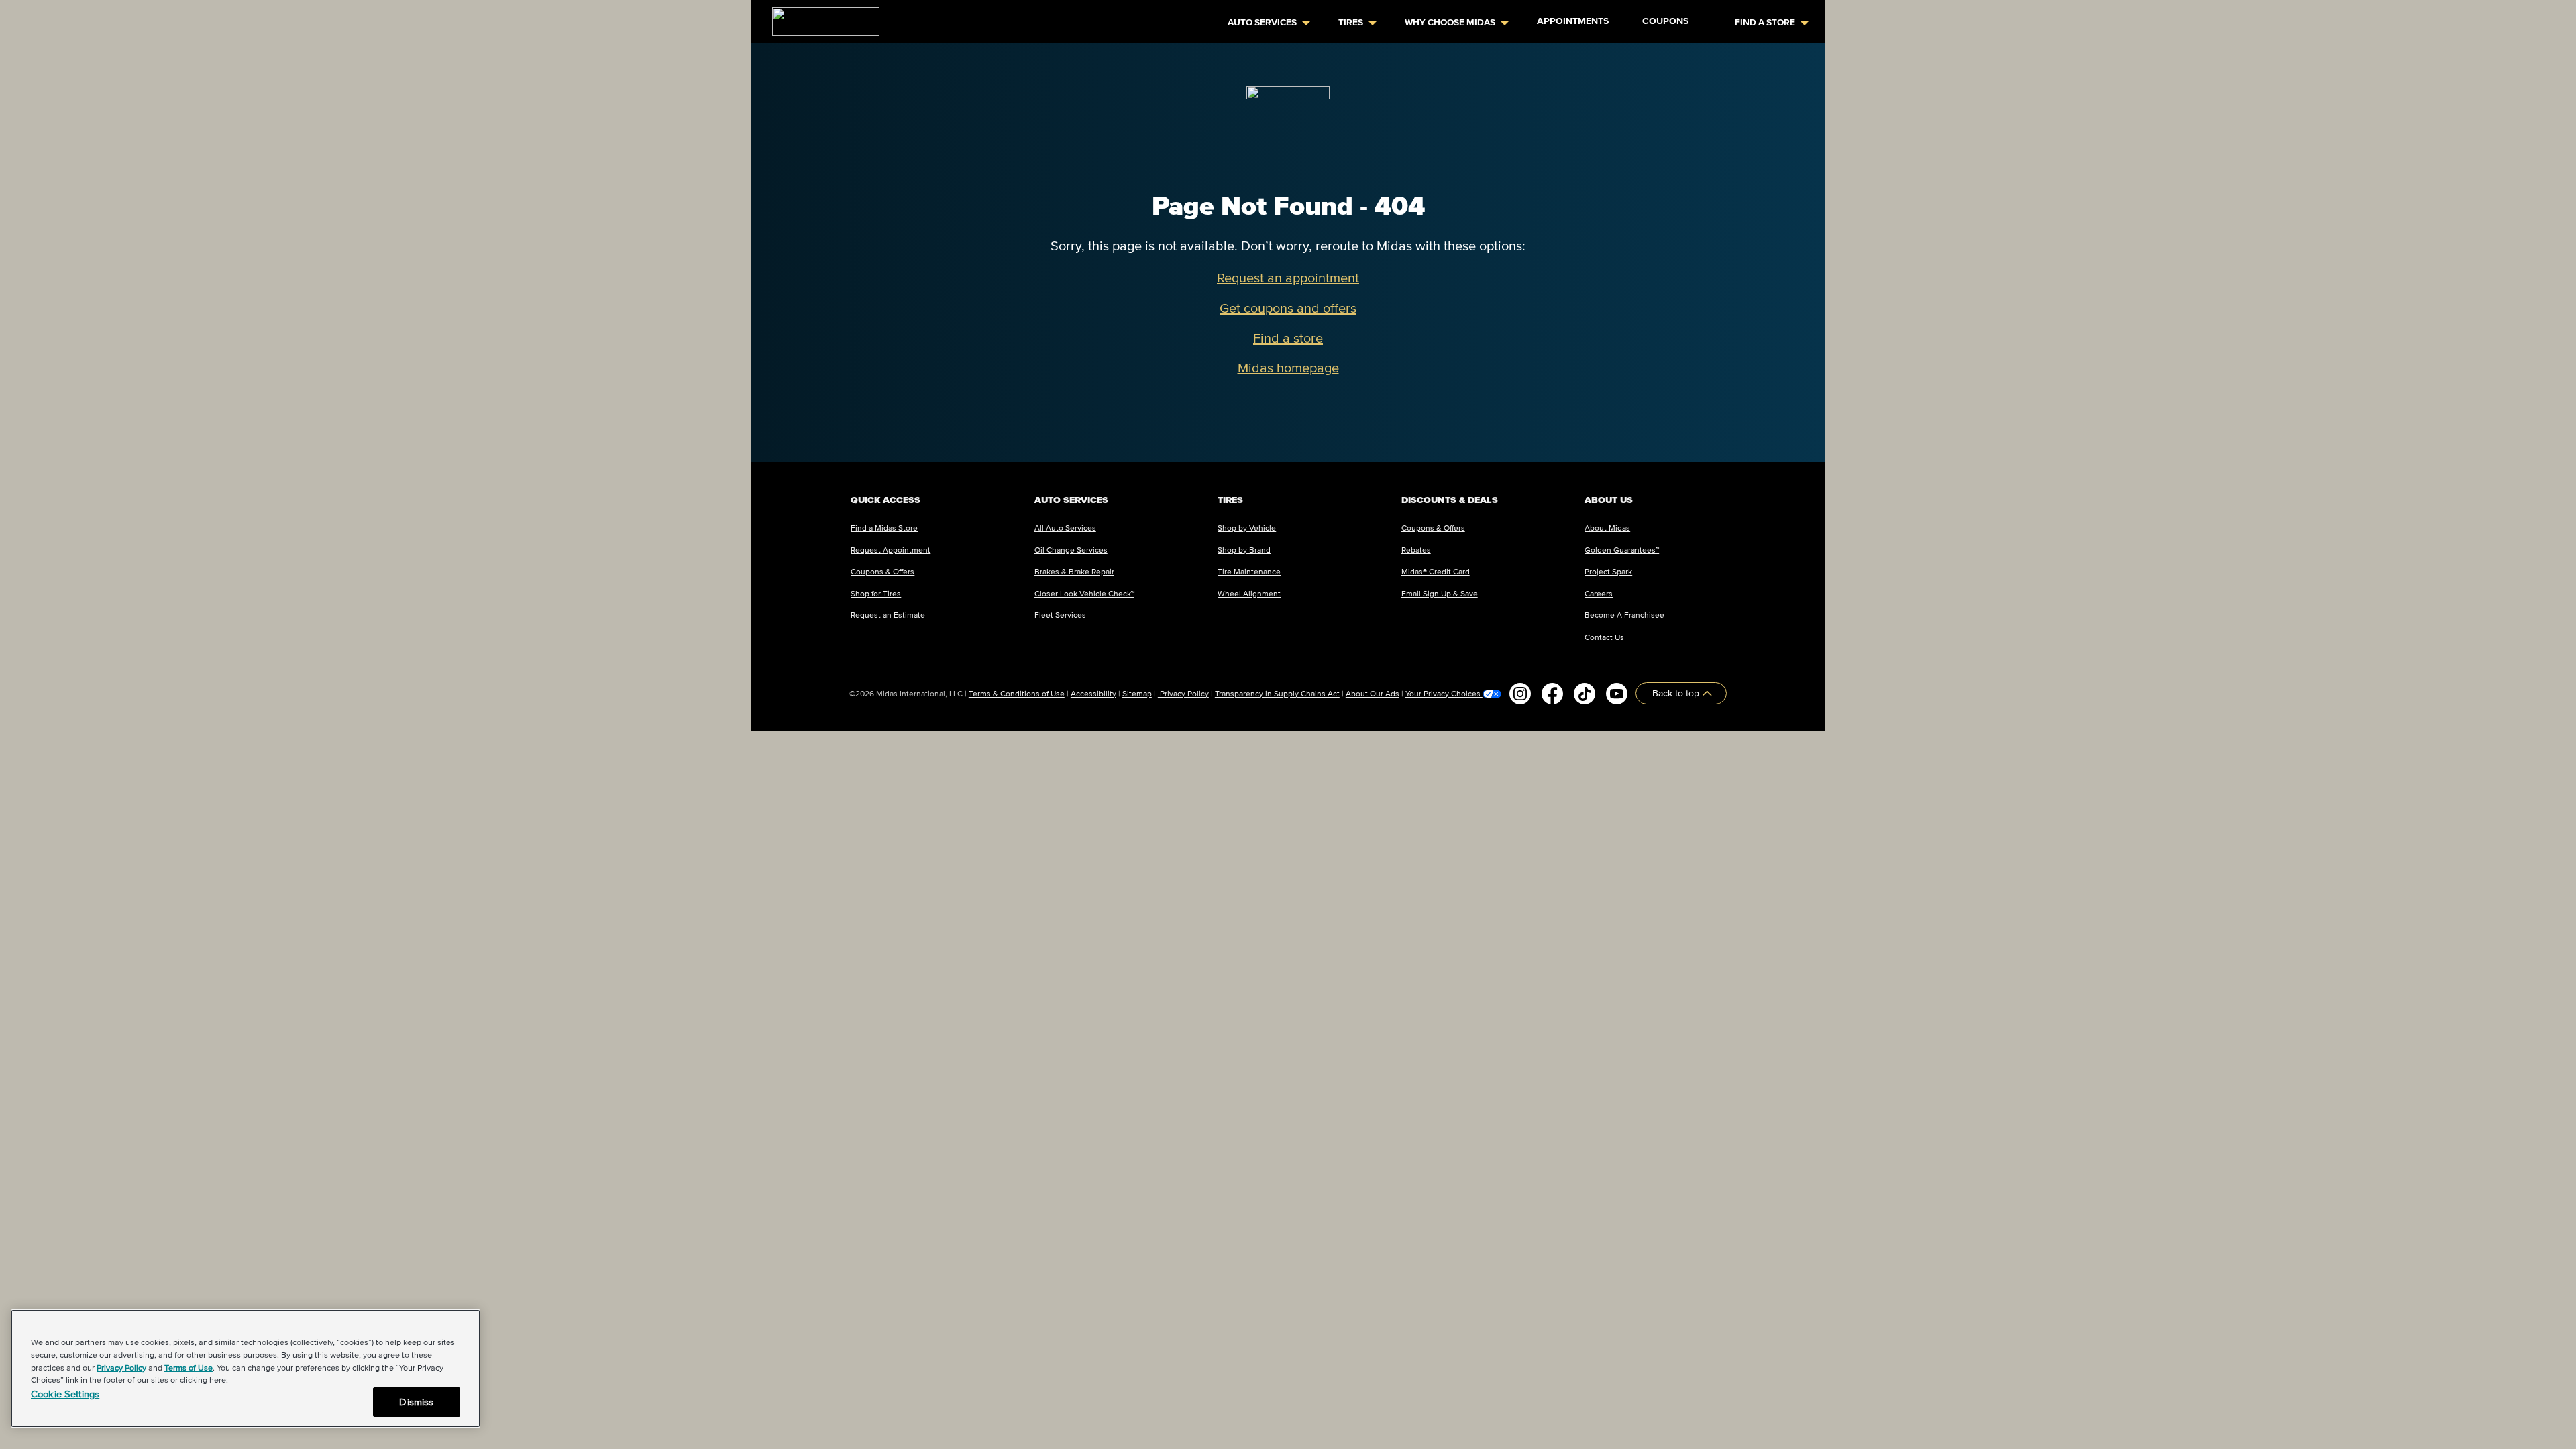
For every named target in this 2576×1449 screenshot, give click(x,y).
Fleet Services (1060, 615)
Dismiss (416, 1402)
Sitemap (1137, 693)
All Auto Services (1065, 528)
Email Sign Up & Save (1440, 593)
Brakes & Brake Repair (1074, 571)
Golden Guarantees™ (1622, 550)
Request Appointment (891, 550)
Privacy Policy (1183, 693)
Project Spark (1608, 571)
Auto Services (1262, 22)
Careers (1599, 593)
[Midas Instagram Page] (1520, 694)
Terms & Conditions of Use (1017, 693)
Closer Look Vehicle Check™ (1084, 593)
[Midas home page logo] (820, 17)
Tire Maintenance (1249, 571)
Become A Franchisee (1624, 615)
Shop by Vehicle (1247, 528)
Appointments (1573, 21)
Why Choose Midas (1450, 22)
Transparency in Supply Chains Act (1277, 693)
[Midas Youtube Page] (1617, 694)
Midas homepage (1288, 368)
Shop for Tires (876, 593)
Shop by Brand (1244, 550)
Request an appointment (1288, 278)
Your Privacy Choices (1444, 694)
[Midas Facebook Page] (1552, 694)
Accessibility (1093, 693)
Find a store (1288, 338)
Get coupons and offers (1288, 308)
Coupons (1665, 21)
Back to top (1677, 693)
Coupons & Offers (882, 571)
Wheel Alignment (1249, 593)
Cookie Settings (65, 1394)
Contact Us (1604, 637)
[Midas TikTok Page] (1585, 694)
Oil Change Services (1071, 550)
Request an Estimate (888, 615)
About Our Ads (1373, 693)
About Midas (1607, 528)
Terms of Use (189, 1367)
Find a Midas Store (884, 528)
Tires (1351, 22)
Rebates (1416, 550)
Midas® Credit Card (1436, 571)
